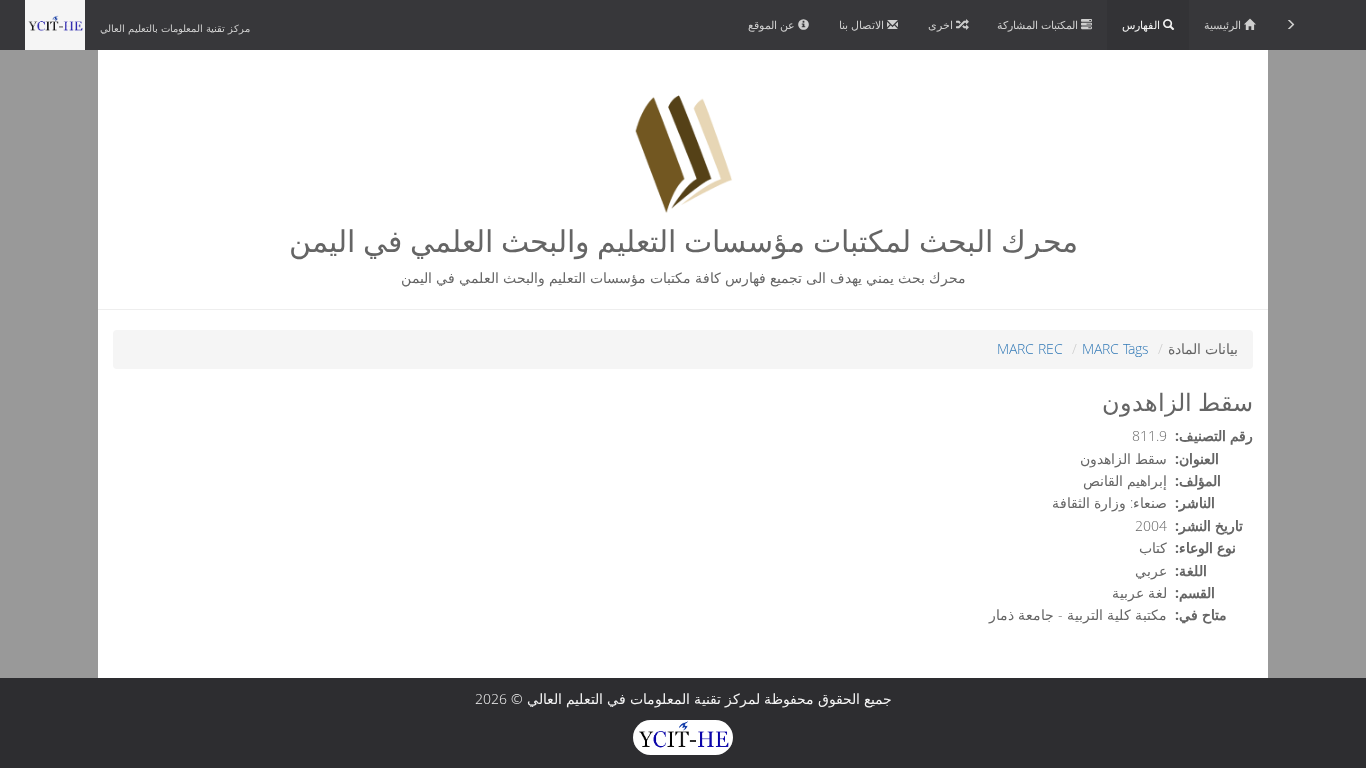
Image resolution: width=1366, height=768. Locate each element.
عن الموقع (773, 24)
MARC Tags (1115, 348)
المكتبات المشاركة (1039, 24)
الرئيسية (1224, 24)
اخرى (942, 24)
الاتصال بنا (863, 24)
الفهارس (1142, 24)
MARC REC (1030, 348)
